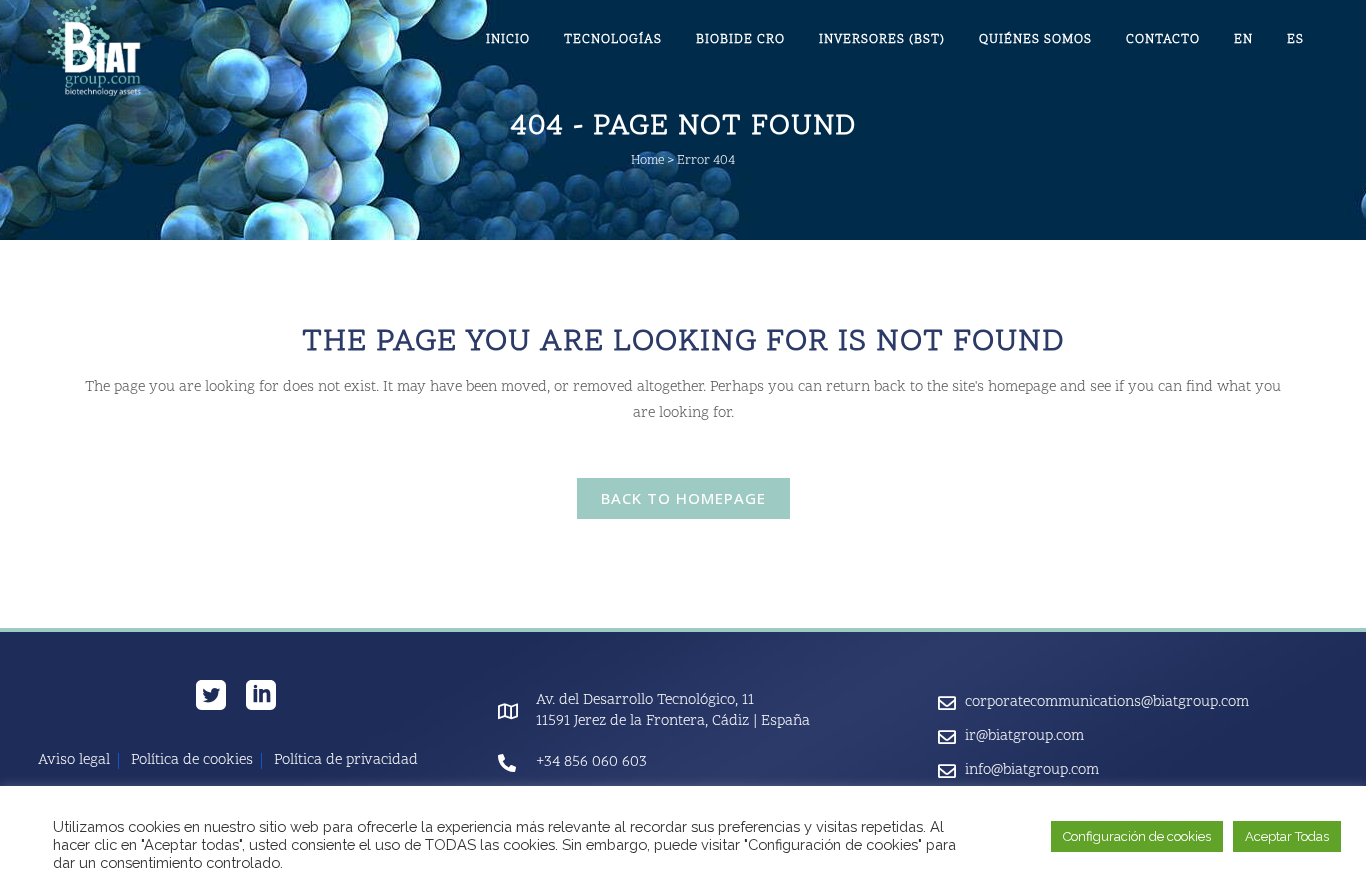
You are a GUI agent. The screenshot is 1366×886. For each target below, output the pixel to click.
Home (647, 161)
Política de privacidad (346, 761)
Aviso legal (74, 761)
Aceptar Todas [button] (1287, 836)
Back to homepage (683, 498)
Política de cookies (192, 761)
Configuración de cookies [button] (1137, 836)
